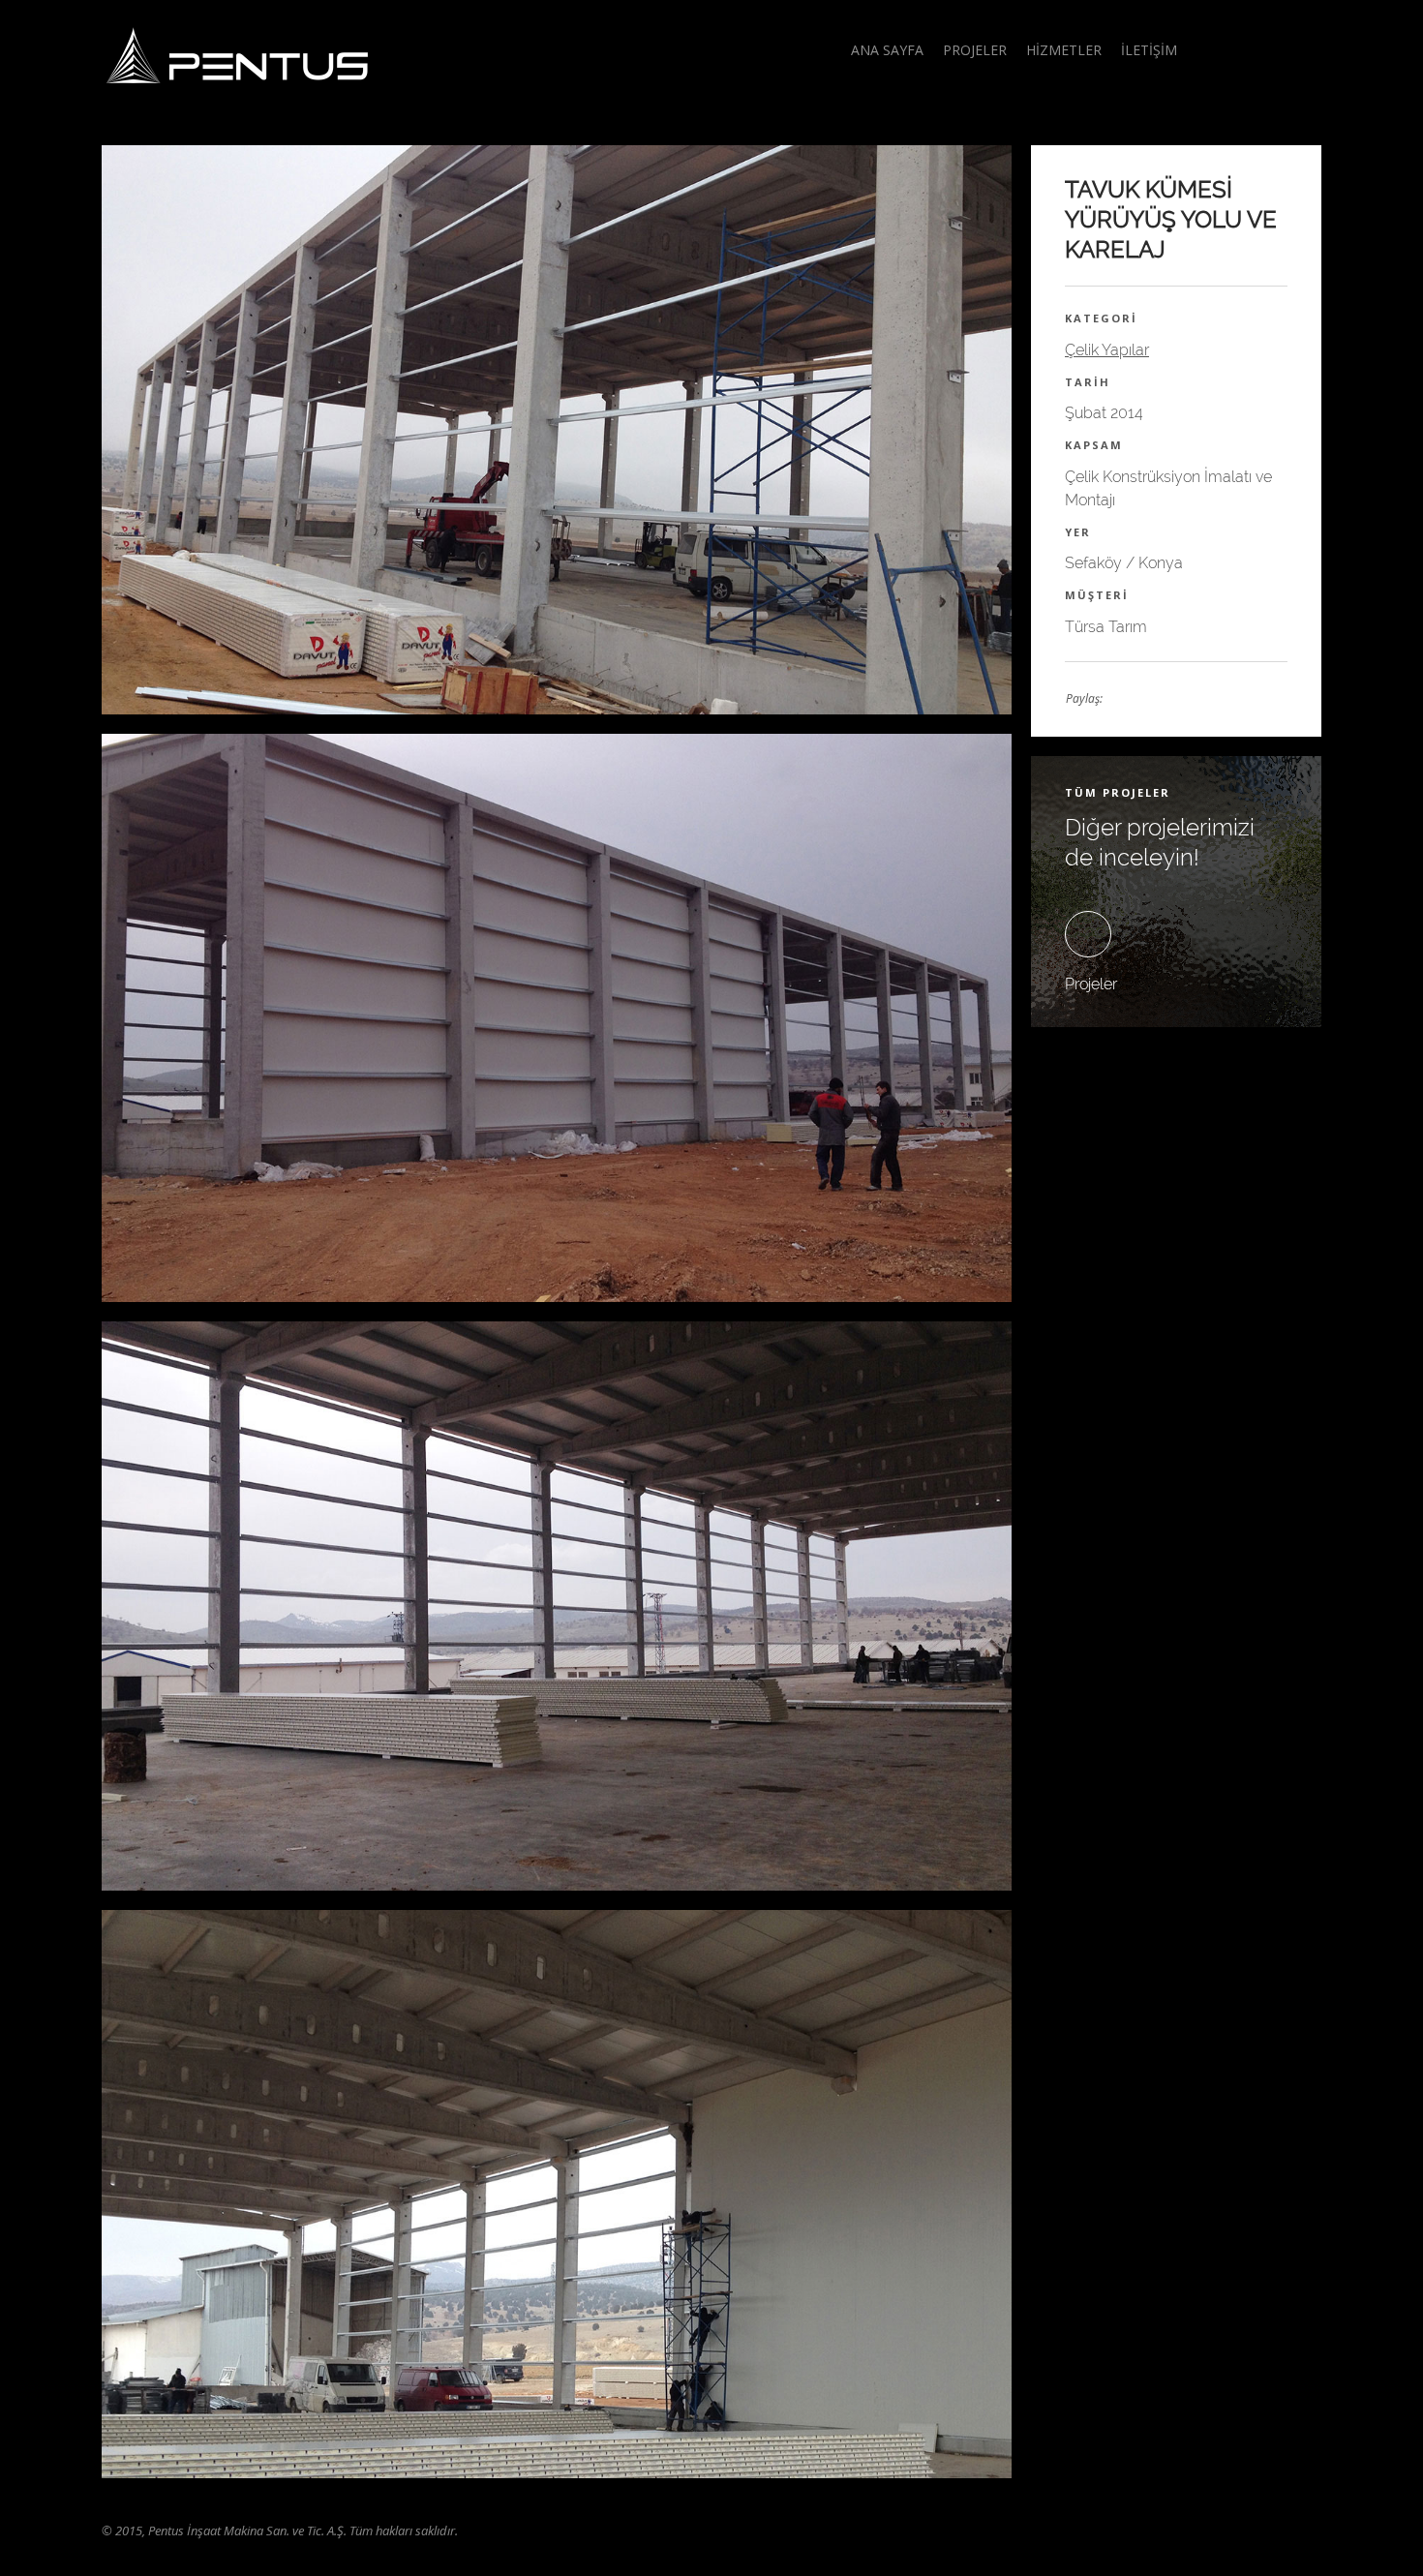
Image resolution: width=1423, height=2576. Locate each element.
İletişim (1149, 50)
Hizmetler (1064, 50)
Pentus (237, 55)
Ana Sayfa (887, 50)
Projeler (975, 50)
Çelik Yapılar (1107, 350)
